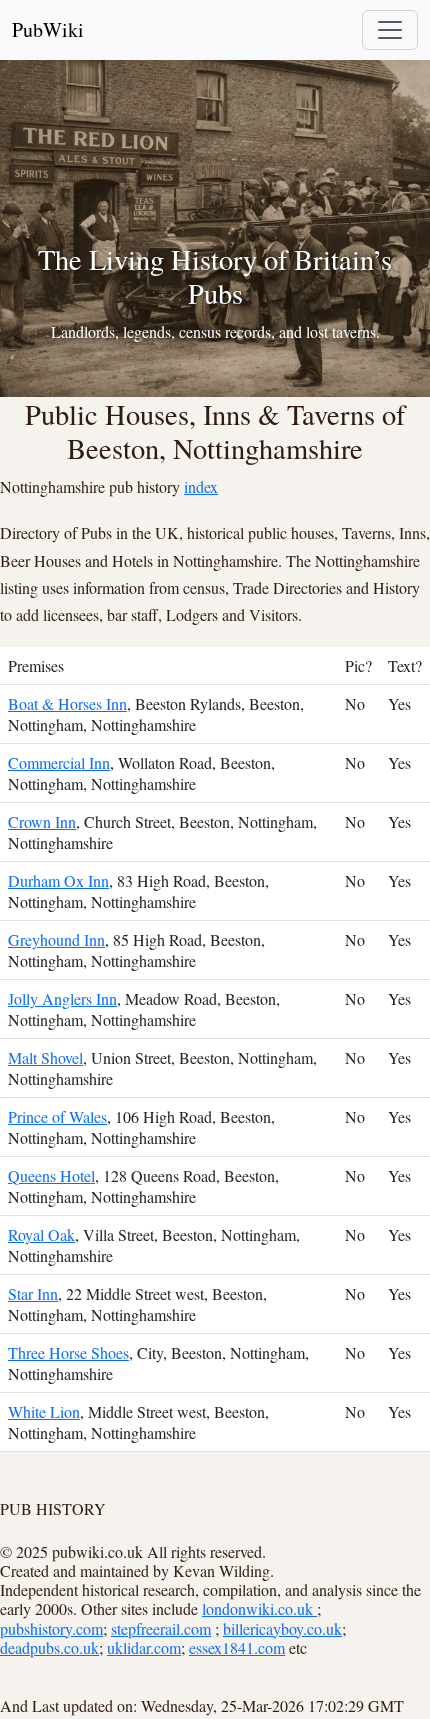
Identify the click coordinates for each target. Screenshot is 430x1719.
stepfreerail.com (161, 1628)
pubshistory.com (51, 1628)
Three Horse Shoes (68, 1352)
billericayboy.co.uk (282, 1628)
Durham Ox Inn (58, 880)
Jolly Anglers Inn (62, 998)
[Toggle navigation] (390, 30)
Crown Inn (42, 821)
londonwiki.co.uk (259, 1608)
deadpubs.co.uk (49, 1647)
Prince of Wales (57, 1116)
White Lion (44, 1411)
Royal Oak (41, 1234)
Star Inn (33, 1293)
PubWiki (48, 29)
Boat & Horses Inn (67, 703)
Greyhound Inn (56, 939)
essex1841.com (237, 1647)
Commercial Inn (59, 762)
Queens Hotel (51, 1175)
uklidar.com (144, 1647)
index (201, 486)
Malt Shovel (45, 1057)
